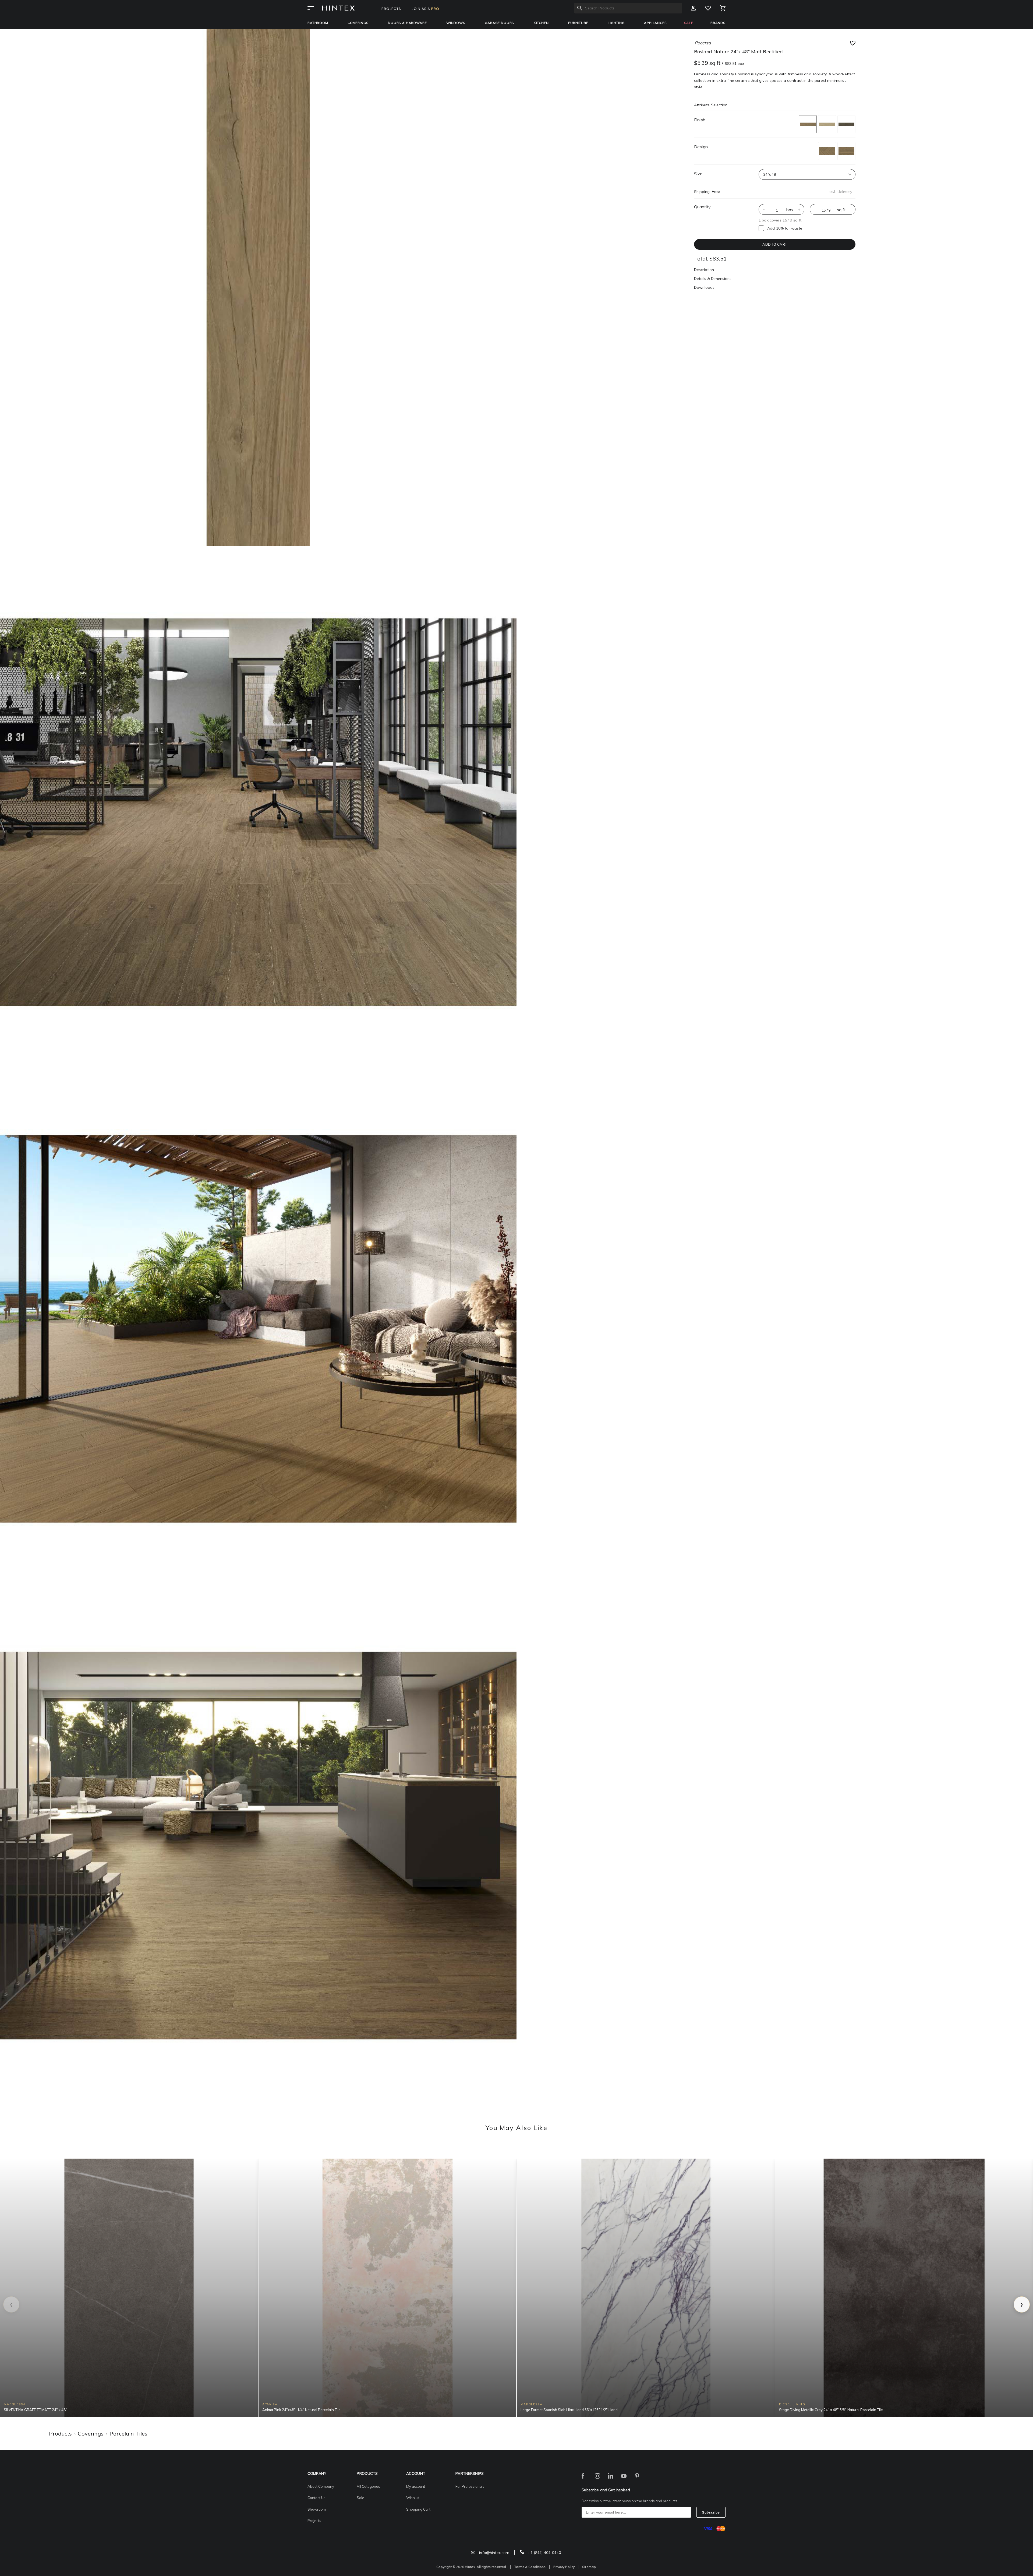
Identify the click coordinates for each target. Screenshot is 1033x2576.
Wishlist (413, 2498)
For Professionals (470, 2486)
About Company (321, 2486)
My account (416, 2486)
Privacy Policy (564, 2567)
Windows (456, 23)
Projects (314, 2521)
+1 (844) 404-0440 (544, 2553)
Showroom (317, 2509)
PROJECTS (391, 9)
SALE (689, 23)
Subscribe (711, 2512)
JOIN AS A (425, 9)
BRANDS (718, 23)
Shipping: (702, 192)
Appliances (655, 23)
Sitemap (589, 2567)
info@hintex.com (494, 2553)
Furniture (578, 23)
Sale (360, 2498)
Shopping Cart (418, 2509)
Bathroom (318, 23)
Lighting (616, 23)
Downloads (704, 287)
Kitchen (541, 23)
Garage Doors (499, 23)
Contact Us (316, 2498)
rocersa (703, 43)
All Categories (368, 2486)
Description (704, 270)
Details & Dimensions (713, 279)
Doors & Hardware (407, 23)
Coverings (358, 23)
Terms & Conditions (530, 2567)
